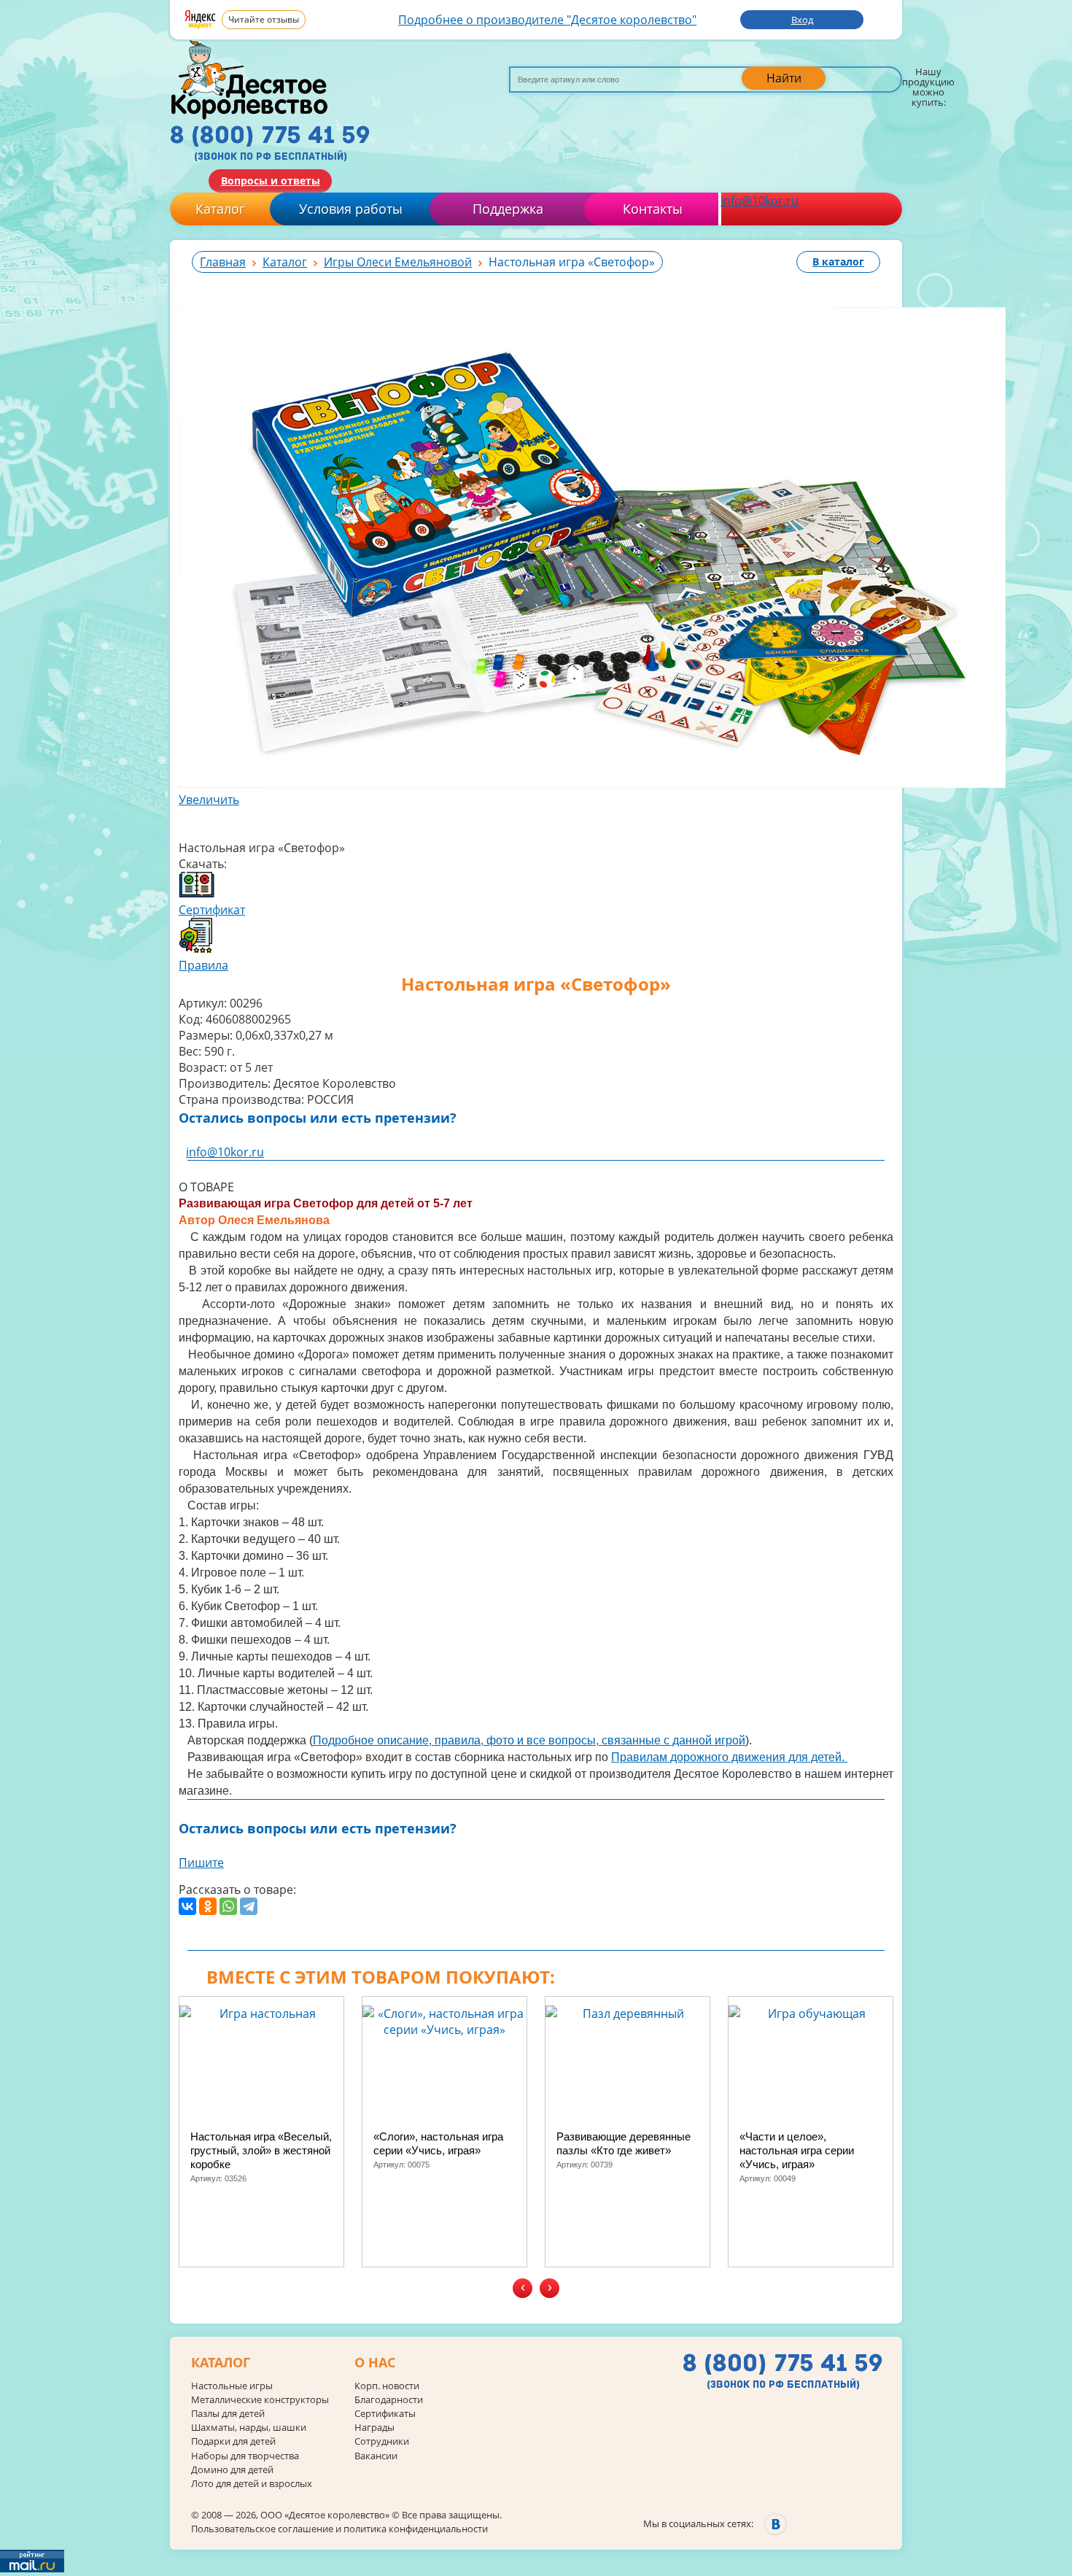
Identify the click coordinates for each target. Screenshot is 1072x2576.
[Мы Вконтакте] (776, 2524)
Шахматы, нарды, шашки (249, 2428)
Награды (374, 2428)
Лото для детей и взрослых (252, 2484)
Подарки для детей (233, 2441)
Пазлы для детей (228, 2414)
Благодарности (389, 2400)
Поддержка (508, 209)
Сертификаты (385, 2414)
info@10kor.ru (760, 201)
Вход (802, 20)
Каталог (220, 209)
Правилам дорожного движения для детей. (729, 1757)
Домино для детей (232, 2470)
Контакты (653, 209)
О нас (375, 2363)
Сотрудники (382, 2441)
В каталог (838, 262)
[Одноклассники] (208, 1906)
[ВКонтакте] (187, 1906)
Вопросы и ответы (271, 181)
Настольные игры (232, 2386)
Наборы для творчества (245, 2456)
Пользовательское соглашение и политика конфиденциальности (339, 2529)
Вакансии (376, 2456)
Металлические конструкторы (260, 2400)
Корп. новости (387, 2386)
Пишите (201, 1863)
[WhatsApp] (228, 1906)
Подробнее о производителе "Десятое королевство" (547, 20)
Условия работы (351, 209)
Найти (784, 78)
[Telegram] (249, 1906)
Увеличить (209, 800)
